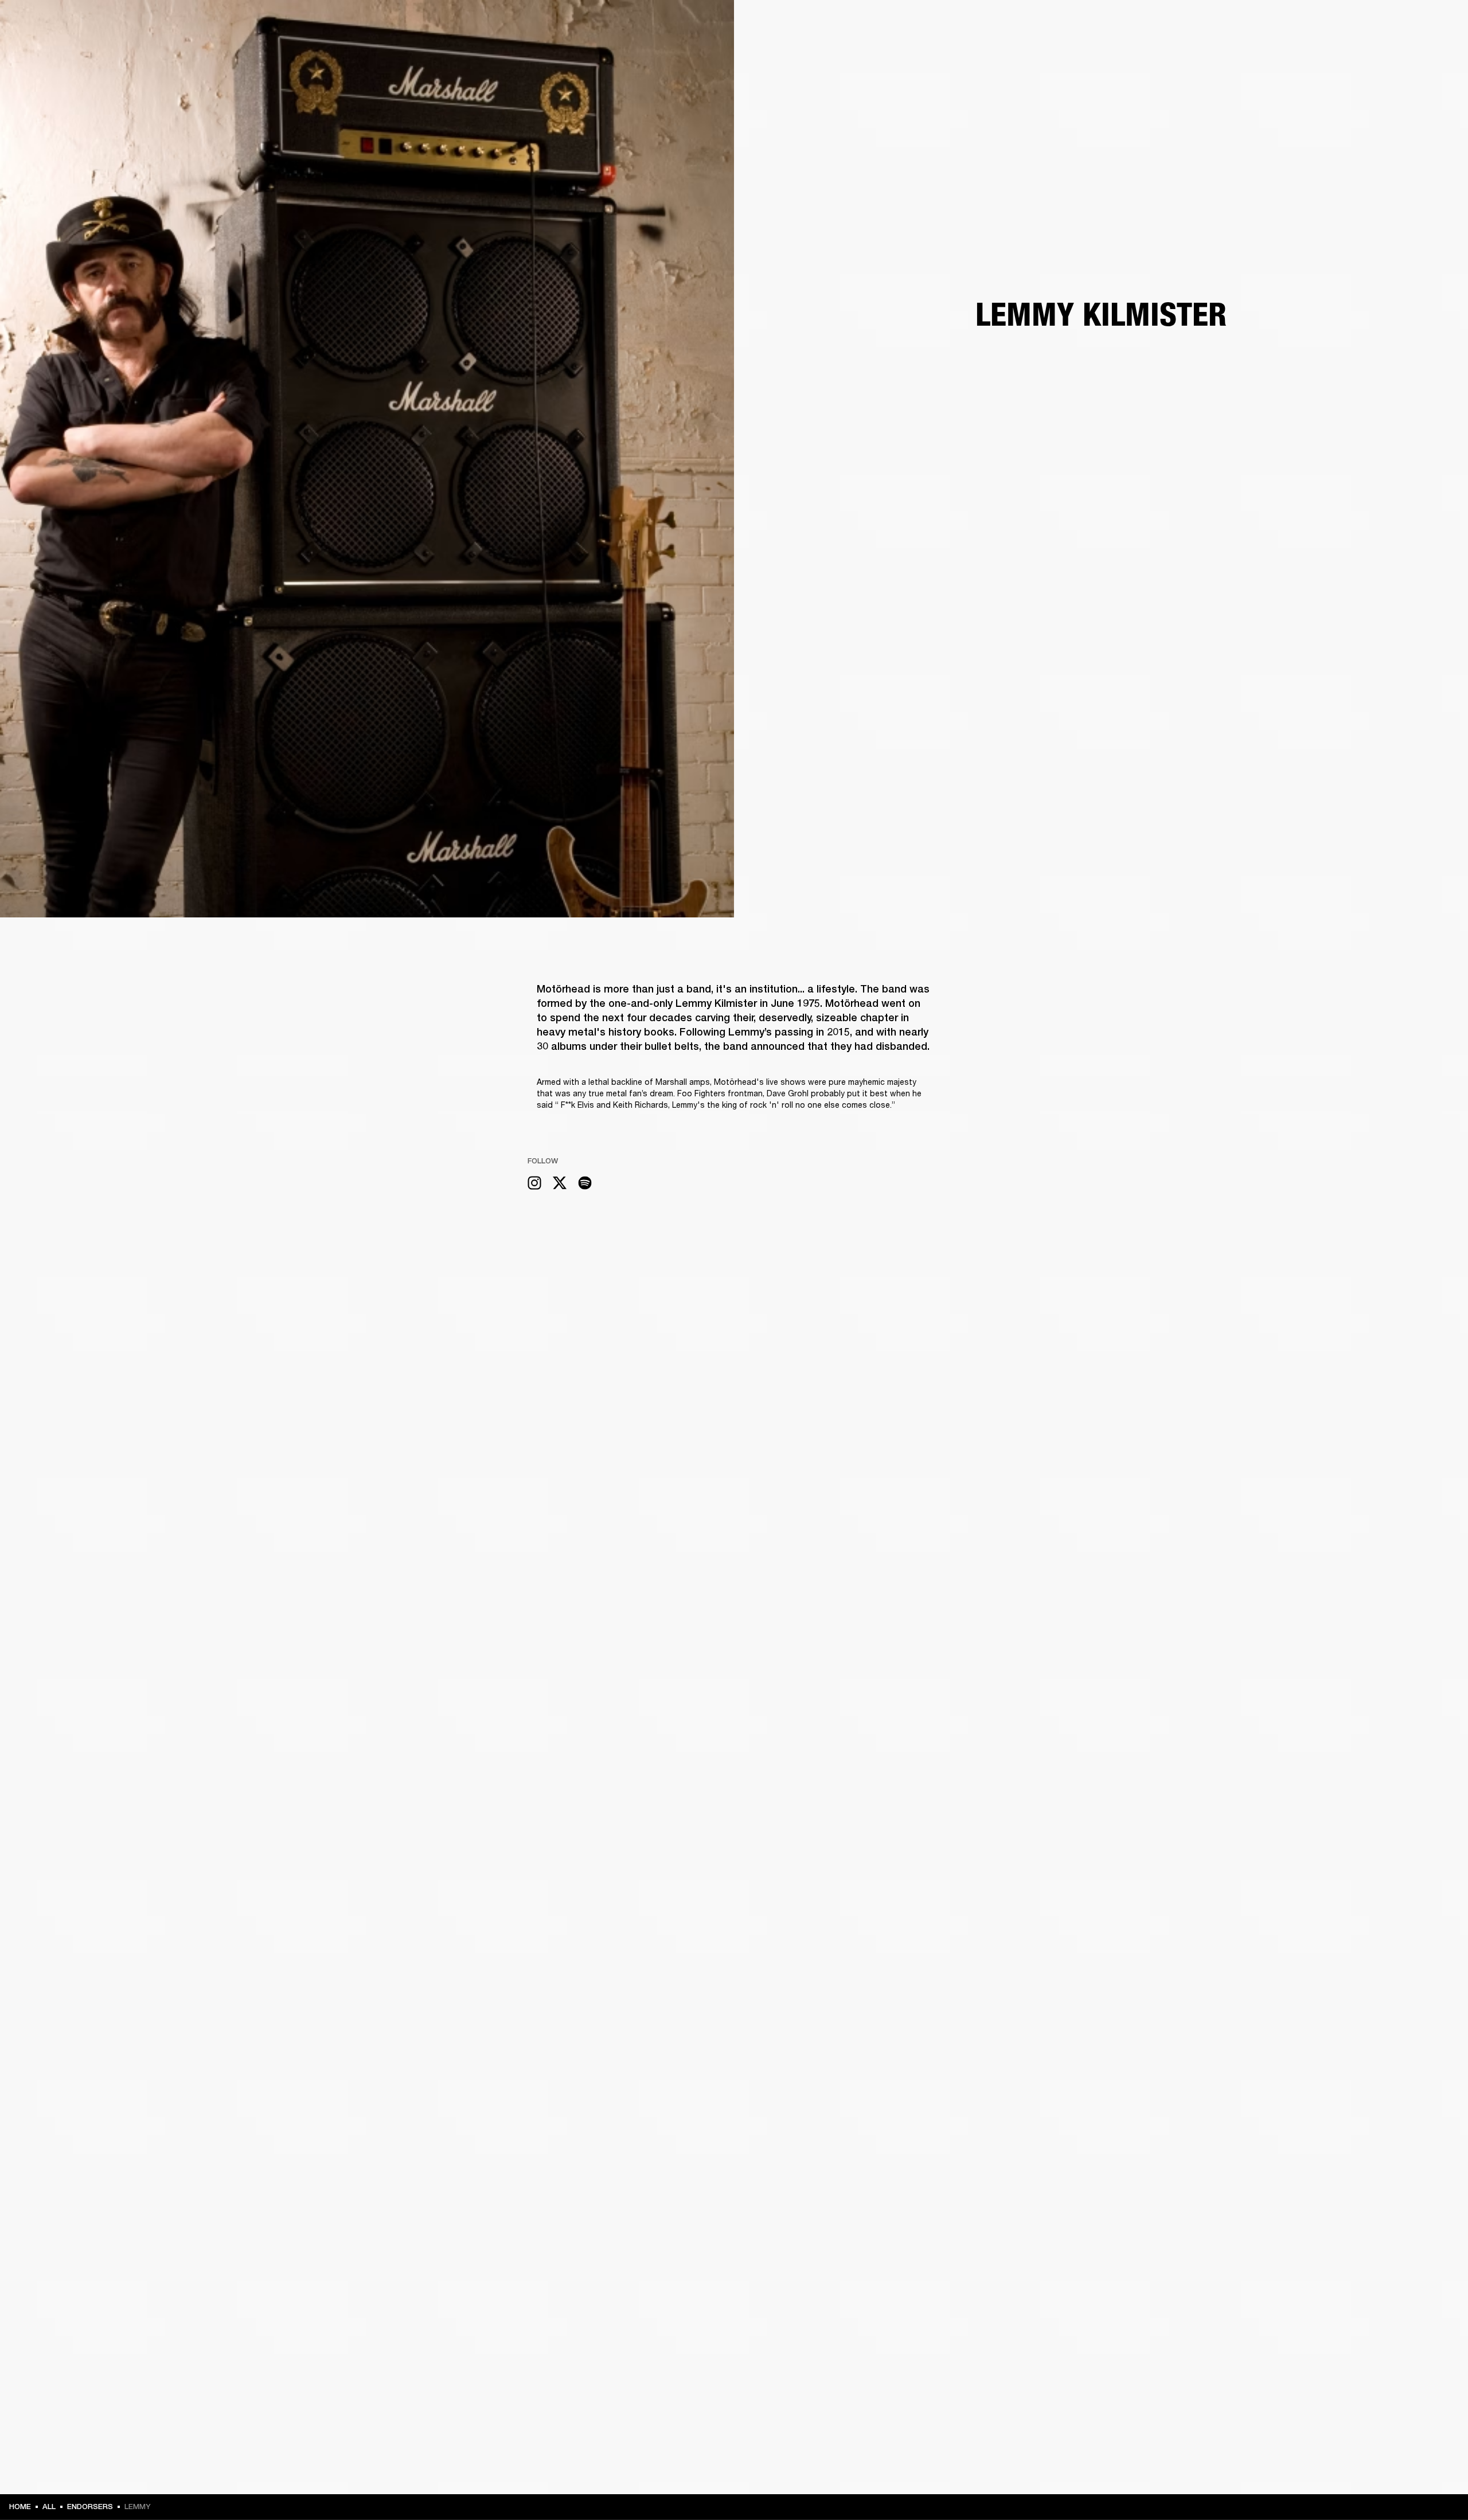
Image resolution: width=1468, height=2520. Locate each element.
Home (20, 2507)
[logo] (46, 46)
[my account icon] (1402, 52)
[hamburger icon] (1439, 52)
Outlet (1411, 24)
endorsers (90, 2507)
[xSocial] (560, 1184)
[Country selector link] (1439, 24)
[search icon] (1384, 52)
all (49, 2507)
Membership (1307, 24)
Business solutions (1242, 24)
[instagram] (534, 1184)
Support (1351, 52)
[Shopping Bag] (1420, 52)
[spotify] (585, 1184)
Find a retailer (1362, 24)
